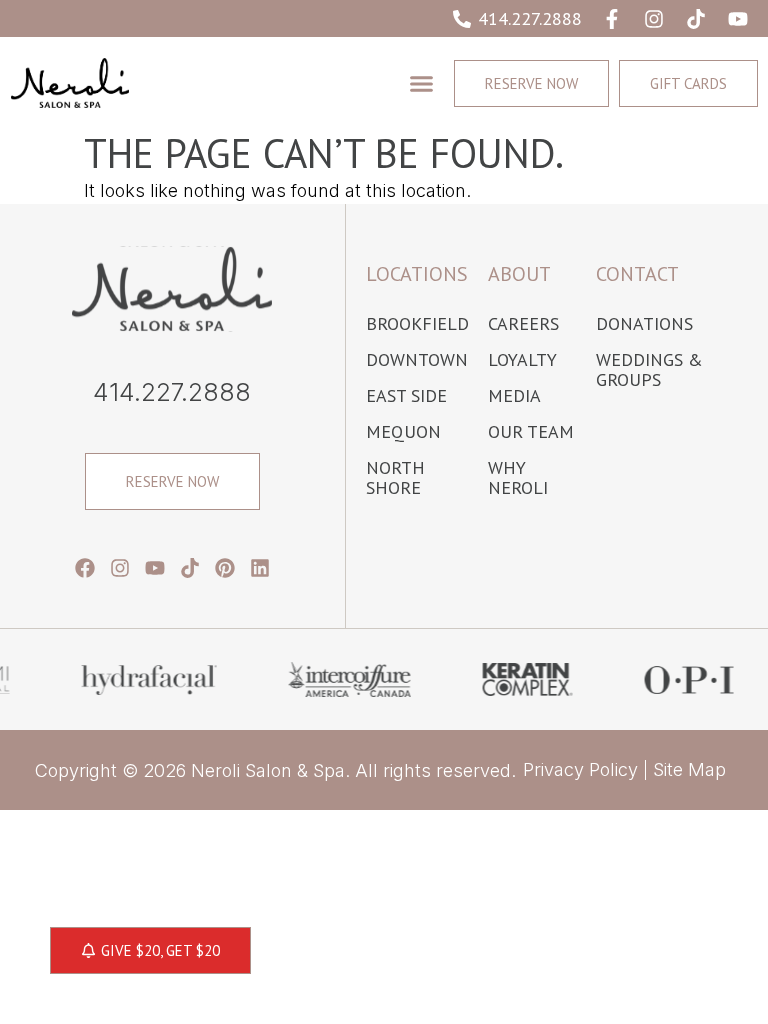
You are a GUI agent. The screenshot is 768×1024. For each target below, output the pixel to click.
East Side (406, 396)
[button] (421, 83)
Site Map (689, 769)
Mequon (403, 432)
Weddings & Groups (649, 370)
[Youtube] (738, 19)
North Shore (395, 478)
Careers (523, 324)
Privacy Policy (580, 769)
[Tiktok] (696, 19)
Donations (644, 324)
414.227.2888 (172, 392)
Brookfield (417, 324)
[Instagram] (654, 19)
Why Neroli (518, 478)
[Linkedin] (260, 568)
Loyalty (522, 360)
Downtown (417, 360)
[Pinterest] (225, 568)
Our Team (531, 432)
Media (514, 396)
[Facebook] (85, 568)
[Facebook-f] (612, 19)
